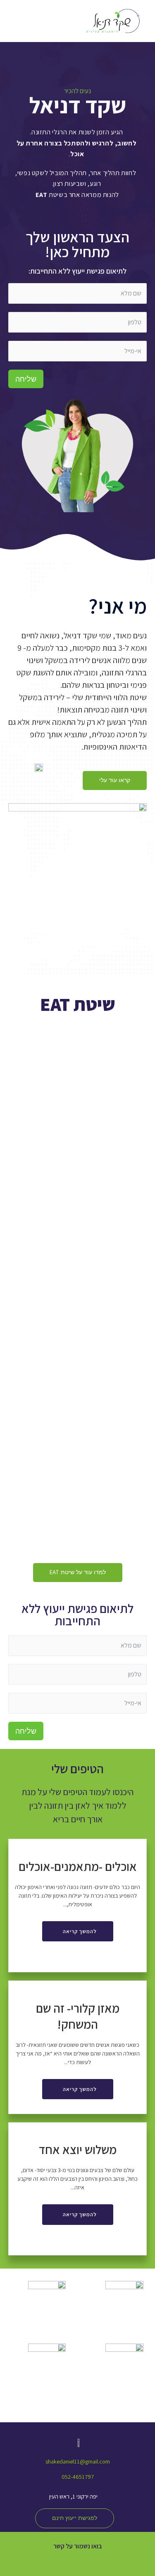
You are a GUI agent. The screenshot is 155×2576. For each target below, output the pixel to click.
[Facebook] (102, 2561)
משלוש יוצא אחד (78, 2149)
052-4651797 (78, 2476)
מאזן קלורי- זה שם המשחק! (78, 2016)
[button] (115, 781)
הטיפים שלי (77, 1769)
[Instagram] (78, 2561)
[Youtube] (53, 2561)
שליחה (26, 379)
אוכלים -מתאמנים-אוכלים (78, 1866)
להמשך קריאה (80, 1931)
